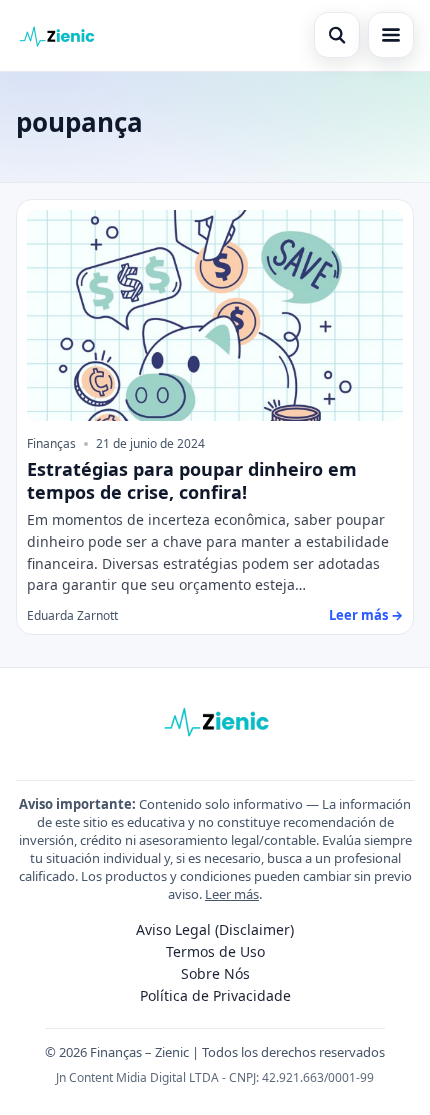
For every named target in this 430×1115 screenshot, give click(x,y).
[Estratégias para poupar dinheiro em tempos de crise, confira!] (215, 316)
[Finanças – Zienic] (56, 35)
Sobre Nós (215, 973)
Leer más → (366, 615)
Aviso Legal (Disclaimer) (215, 929)
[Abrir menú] (391, 35)
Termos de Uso (215, 951)
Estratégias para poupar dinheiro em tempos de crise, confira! (192, 480)
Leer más (232, 894)
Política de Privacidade (215, 995)
